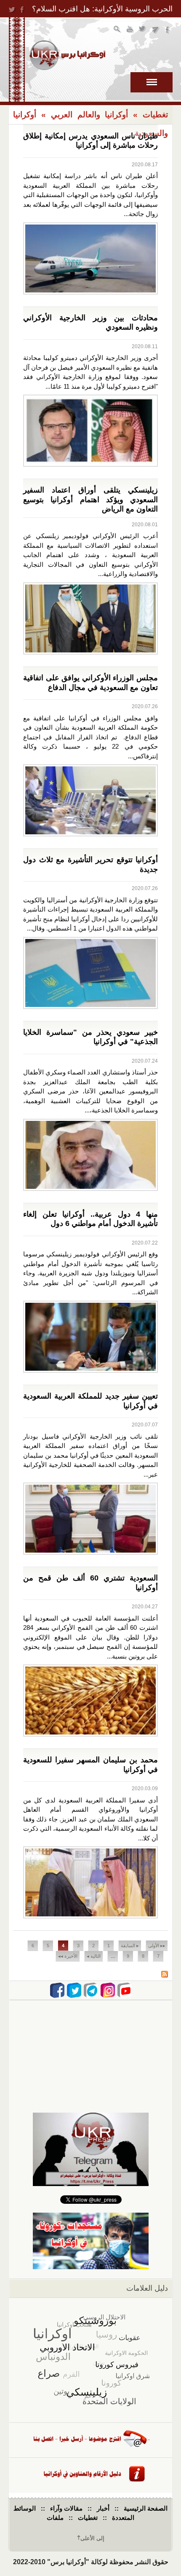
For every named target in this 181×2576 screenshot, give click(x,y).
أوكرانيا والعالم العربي (90, 115)
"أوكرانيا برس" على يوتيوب (130, 30)
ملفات (55, 2518)
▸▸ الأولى (157, 1946)
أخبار (103, 2508)
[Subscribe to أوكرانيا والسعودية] (165, 1975)
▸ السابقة (130, 1946)
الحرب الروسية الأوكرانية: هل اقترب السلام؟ (102, 9)
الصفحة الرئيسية (146, 2508)
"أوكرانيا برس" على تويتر (143, 30)
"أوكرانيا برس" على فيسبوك (168, 30)
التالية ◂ (94, 1956)
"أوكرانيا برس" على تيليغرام (156, 30)
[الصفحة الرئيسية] (67, 55)
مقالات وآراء (66, 2508)
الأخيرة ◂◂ (68, 1956)
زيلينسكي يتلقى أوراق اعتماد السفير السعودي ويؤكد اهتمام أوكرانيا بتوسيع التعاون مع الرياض (90, 499)
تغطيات (155, 115)
